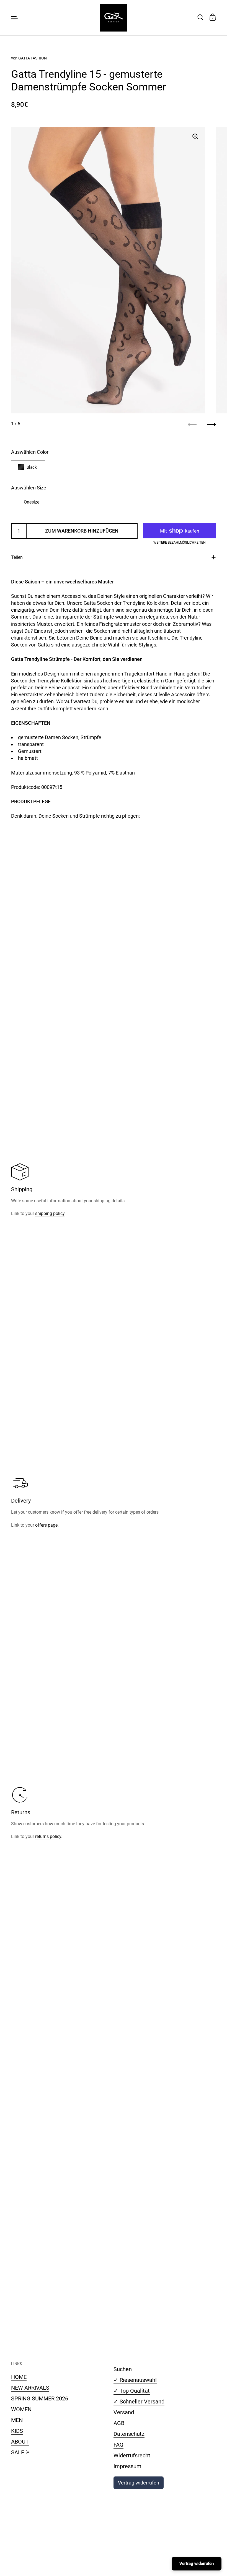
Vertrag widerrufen (139, 2483)
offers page (46, 1525)
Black (32, 467)
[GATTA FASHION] (114, 18)
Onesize (32, 502)
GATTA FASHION (33, 58)
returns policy (48, 1836)
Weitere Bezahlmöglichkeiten (180, 543)
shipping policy (50, 1213)
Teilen (17, 557)
